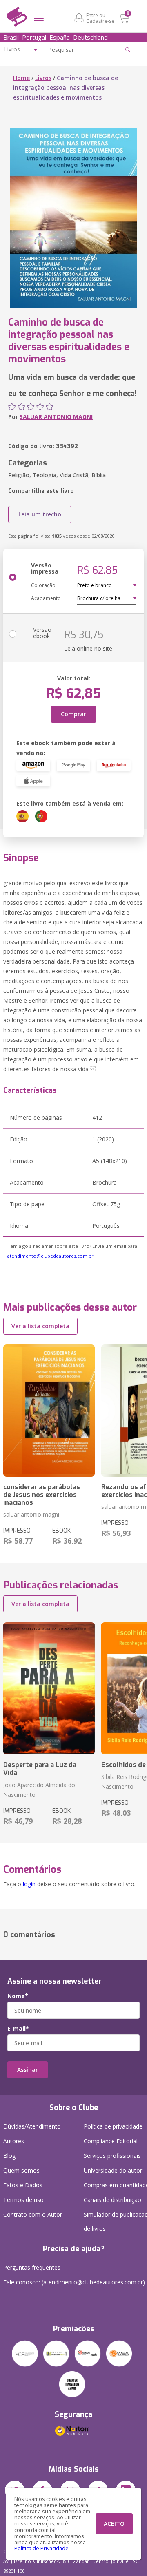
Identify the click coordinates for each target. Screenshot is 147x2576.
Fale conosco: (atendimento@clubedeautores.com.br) (74, 2282)
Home (21, 78)
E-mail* (18, 2029)
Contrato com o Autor (33, 2214)
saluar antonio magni (31, 1514)
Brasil (11, 37)
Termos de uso (23, 2200)
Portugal (34, 37)
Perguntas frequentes (32, 2267)
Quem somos (21, 2170)
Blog (9, 2156)
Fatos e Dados (23, 2185)
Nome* (18, 1996)
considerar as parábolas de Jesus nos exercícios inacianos (42, 1495)
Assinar (28, 2070)
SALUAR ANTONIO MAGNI (56, 417)
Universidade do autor (113, 2170)
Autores (14, 2141)
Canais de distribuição (112, 2200)
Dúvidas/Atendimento (32, 2126)
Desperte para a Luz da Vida (40, 1769)
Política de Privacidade (41, 2548)
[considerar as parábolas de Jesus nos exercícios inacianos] (49, 1411)
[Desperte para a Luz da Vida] (49, 1688)
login (29, 1884)
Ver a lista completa (40, 1326)
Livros (43, 78)
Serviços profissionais (112, 2156)
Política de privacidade (113, 2126)
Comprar (73, 714)
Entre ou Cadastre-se (100, 18)
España (60, 37)
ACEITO (114, 2524)
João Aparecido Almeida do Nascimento (39, 1790)
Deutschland (90, 37)
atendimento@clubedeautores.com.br (50, 1256)
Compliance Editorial (111, 2141)
